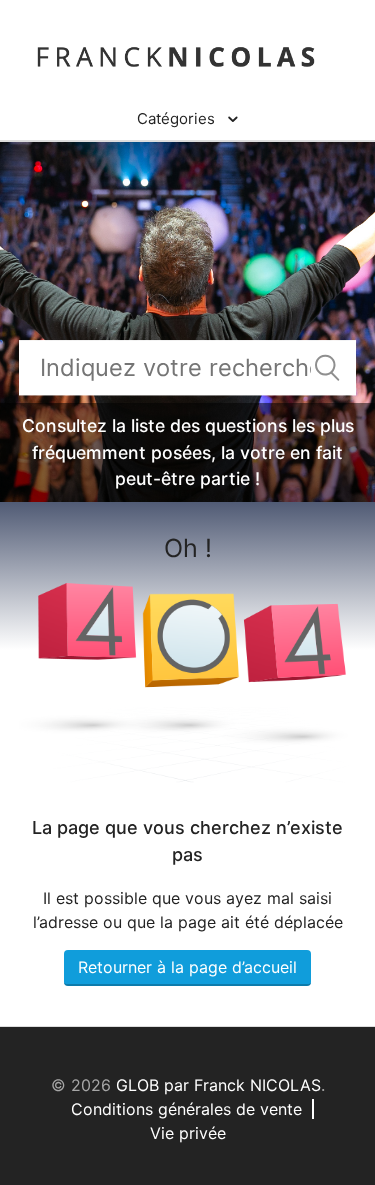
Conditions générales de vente (186, 1109)
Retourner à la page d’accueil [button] (187, 967)
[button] (187, 119)
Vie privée (188, 1133)
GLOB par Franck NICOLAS (218, 1085)
